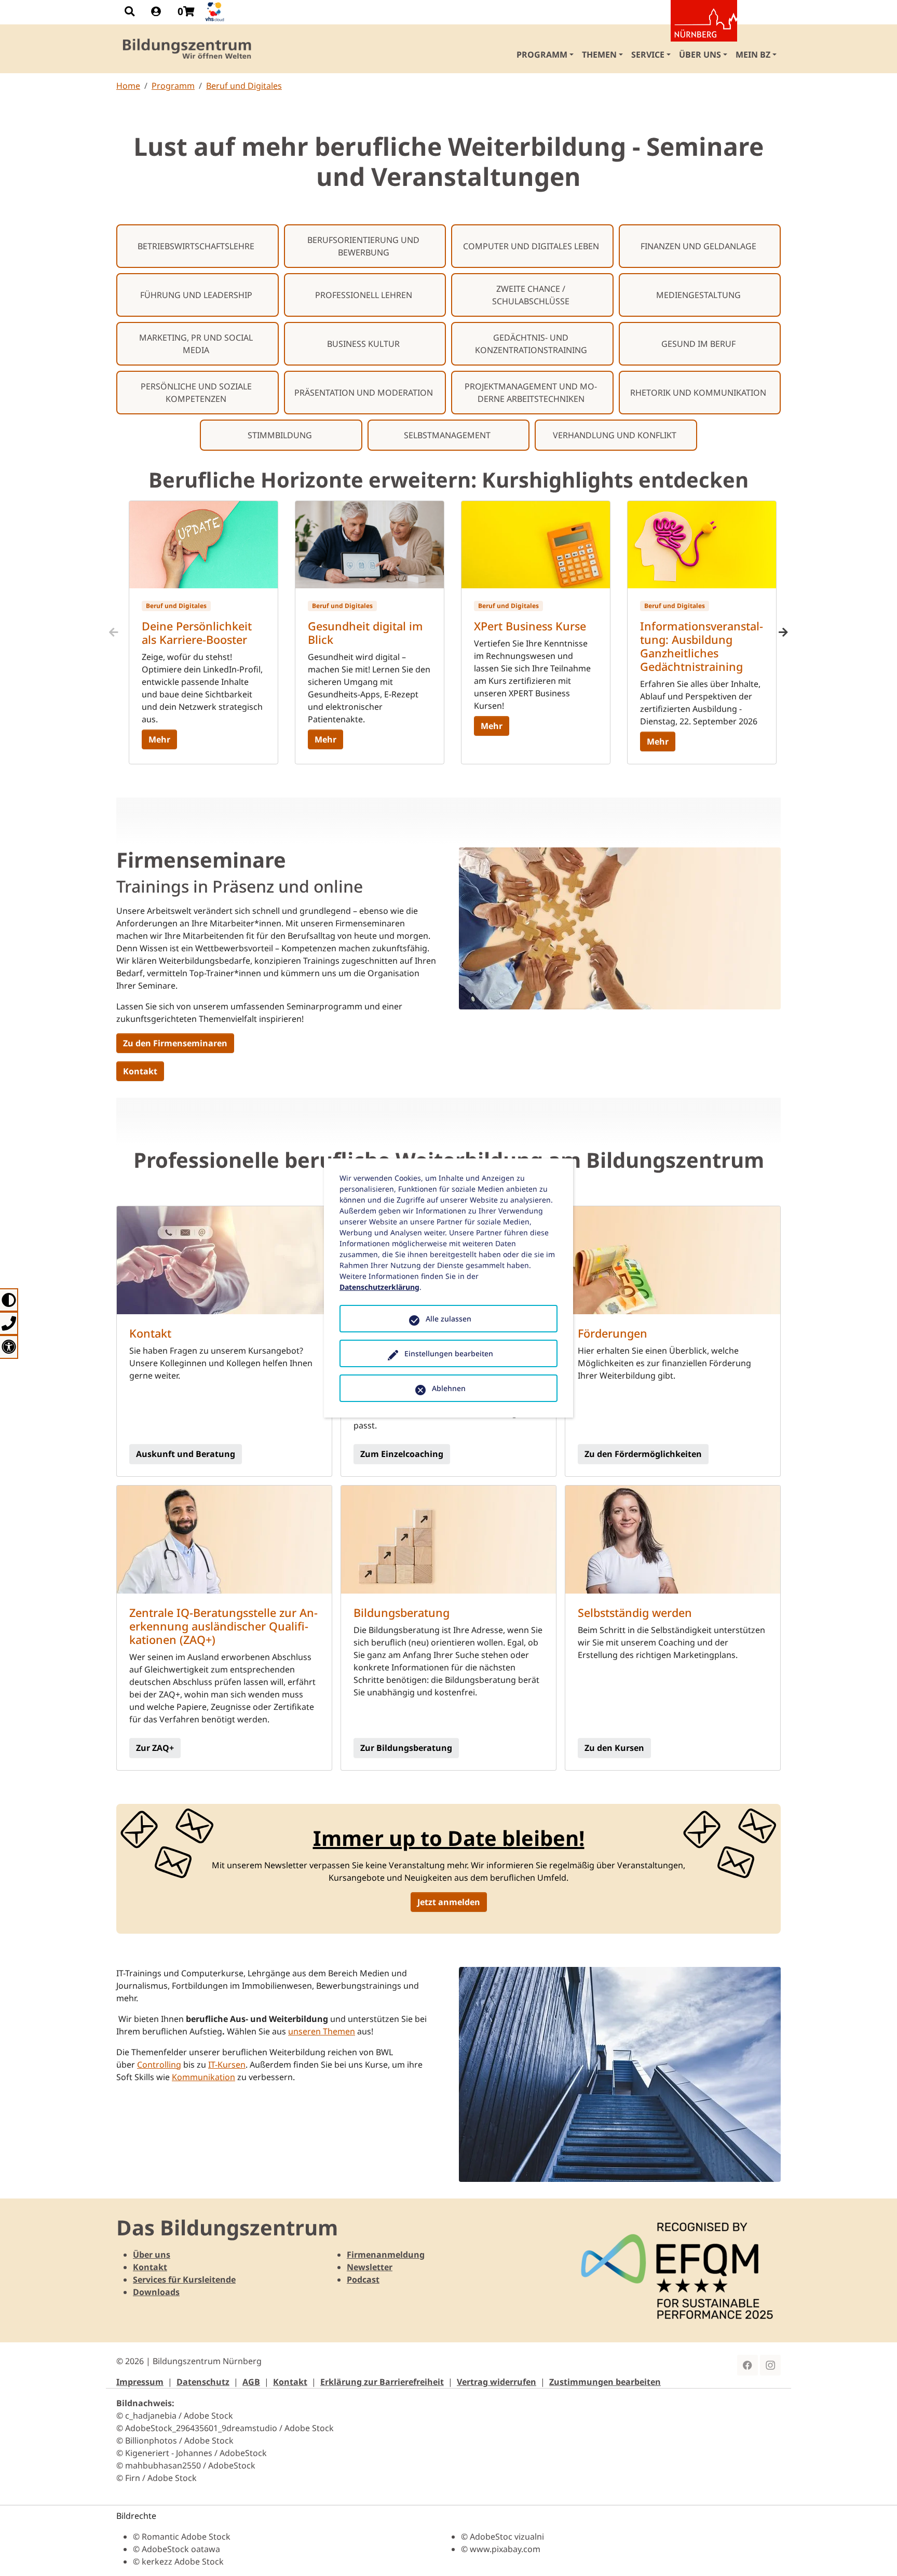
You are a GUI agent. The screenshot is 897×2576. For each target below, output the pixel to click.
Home (128, 86)
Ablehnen (449, 1388)
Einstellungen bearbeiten (449, 1353)
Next (783, 632)
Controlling (159, 2065)
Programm (173, 86)
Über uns (152, 2255)
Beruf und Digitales (244, 86)
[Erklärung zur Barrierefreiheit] (9, 1347)
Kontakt (140, 1071)
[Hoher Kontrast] (9, 1300)
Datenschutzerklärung (379, 1287)
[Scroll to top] (874, 2553)
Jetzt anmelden (449, 1902)
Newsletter (370, 2267)
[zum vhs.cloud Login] (216, 12)
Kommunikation (203, 2077)
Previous (114, 632)
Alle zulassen (448, 1319)
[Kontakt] (9, 1323)
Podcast (363, 2280)
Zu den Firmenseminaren (175, 1043)
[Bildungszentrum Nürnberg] (188, 49)
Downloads (156, 2292)
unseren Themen (322, 2031)
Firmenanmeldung (386, 2255)
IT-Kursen (227, 2065)
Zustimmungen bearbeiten (605, 2382)
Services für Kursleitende (184, 2280)
